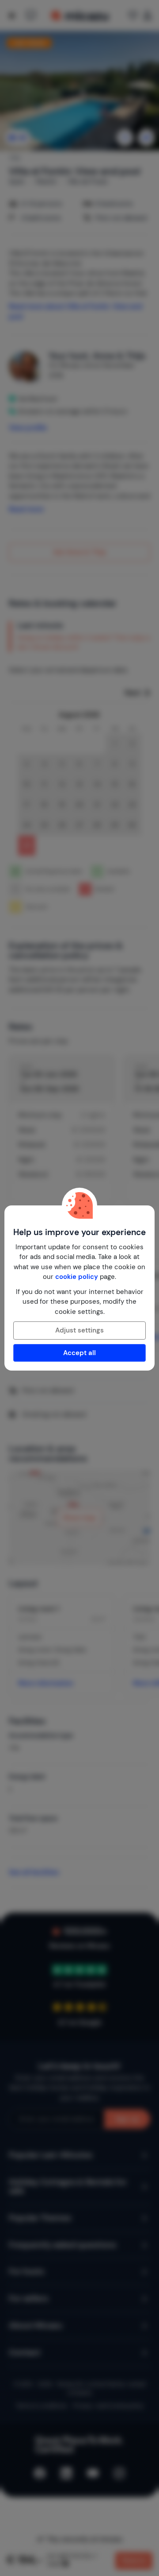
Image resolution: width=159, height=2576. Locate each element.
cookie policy (77, 1277)
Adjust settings (79, 1330)
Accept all (79, 1353)
